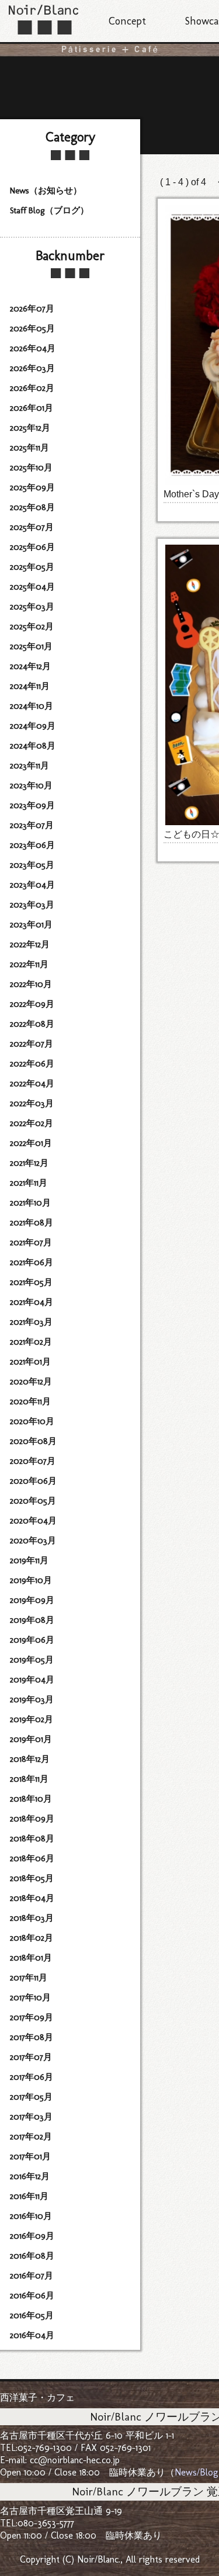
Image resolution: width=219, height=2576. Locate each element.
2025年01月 (31, 646)
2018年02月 (32, 1938)
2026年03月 (32, 368)
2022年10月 (31, 984)
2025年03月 (32, 607)
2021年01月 (30, 1362)
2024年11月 (30, 686)
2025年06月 (32, 547)
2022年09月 (32, 1004)
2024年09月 (33, 726)
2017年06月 (32, 2077)
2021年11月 (29, 1183)
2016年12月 (30, 2176)
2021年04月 (32, 1302)
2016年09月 (32, 2236)
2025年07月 (32, 527)
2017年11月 (29, 1978)
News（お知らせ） (46, 191)
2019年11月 (29, 1560)
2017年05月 (31, 2097)
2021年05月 (31, 1282)
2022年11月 (29, 964)
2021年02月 (31, 1342)
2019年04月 (32, 1680)
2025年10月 (31, 468)
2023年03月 (32, 905)
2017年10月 (30, 1997)
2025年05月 (32, 567)
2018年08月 (32, 1838)
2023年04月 (32, 885)
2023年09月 (32, 805)
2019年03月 (32, 1699)
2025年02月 (32, 626)
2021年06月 (32, 1262)
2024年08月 (33, 746)
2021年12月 (29, 1163)
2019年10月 (31, 1580)
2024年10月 (32, 706)
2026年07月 (32, 309)
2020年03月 (33, 1540)
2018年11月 (29, 1779)
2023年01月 (31, 925)
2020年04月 (33, 1521)
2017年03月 (31, 2117)
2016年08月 (32, 2256)
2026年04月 (33, 348)
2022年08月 (32, 1024)
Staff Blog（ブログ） (49, 210)
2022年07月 (32, 1044)
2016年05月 (32, 2315)
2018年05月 (32, 1878)
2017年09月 (32, 2017)
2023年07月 (32, 825)
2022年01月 (31, 1143)
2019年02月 (32, 1719)
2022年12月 (30, 944)
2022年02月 (32, 1123)
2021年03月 (31, 1322)
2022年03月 (32, 1103)
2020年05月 (33, 1501)
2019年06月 (32, 1640)
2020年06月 (33, 1481)
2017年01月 (30, 2156)
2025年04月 (32, 587)
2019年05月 (32, 1660)
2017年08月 (32, 2037)
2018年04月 (32, 1898)
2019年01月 (31, 1739)
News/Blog (197, 2472)
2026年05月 (32, 328)
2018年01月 (31, 1958)
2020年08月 (33, 1441)
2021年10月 (30, 1203)
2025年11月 (29, 448)
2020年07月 (33, 1461)
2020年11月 (30, 1401)
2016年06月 (32, 2295)
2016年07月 (32, 2276)
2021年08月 (32, 1223)
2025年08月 (32, 507)
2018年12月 (30, 1759)
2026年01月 (32, 408)
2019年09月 (32, 1600)
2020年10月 (32, 1421)
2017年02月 (31, 2137)
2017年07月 (31, 2057)
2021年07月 (31, 1242)
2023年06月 (32, 845)
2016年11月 (29, 2196)
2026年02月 (32, 388)
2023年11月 (29, 766)
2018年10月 (31, 1799)
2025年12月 (30, 428)
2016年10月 (31, 2216)
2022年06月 (32, 1064)
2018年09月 (32, 1819)
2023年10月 (31, 785)
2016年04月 (32, 2335)
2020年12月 (31, 1382)
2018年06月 (32, 1858)
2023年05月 (32, 865)
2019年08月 (32, 1620)
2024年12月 (30, 666)
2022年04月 (32, 1083)
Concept (127, 21)
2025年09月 (32, 487)
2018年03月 (32, 1918)
